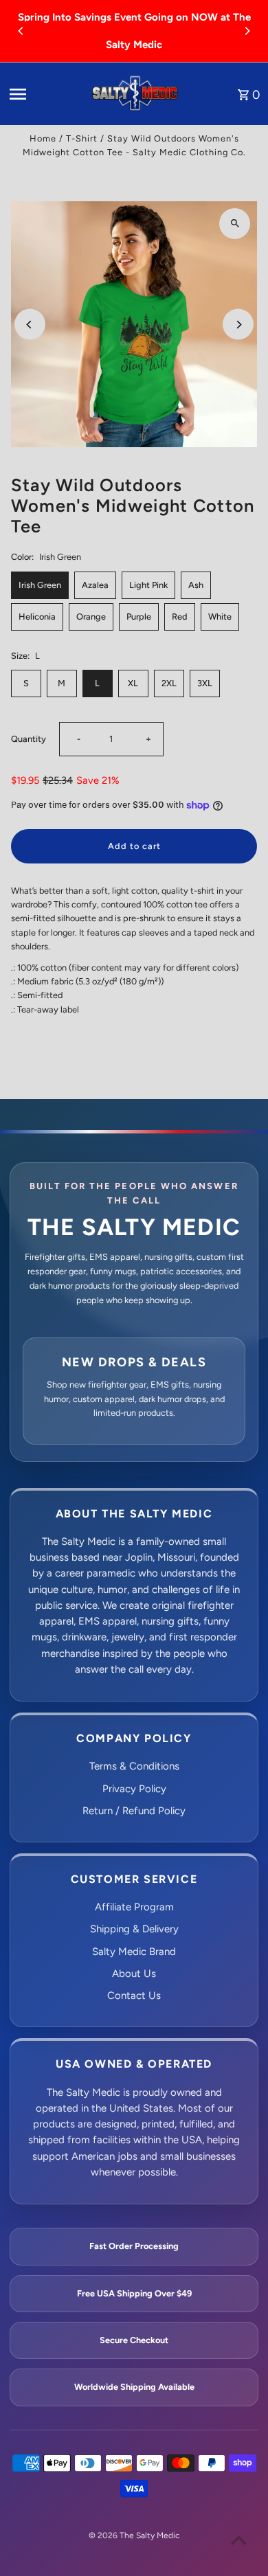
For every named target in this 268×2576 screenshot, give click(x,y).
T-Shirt (82, 138)
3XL (205, 683)
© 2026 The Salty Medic (134, 2535)
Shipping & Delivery (134, 1929)
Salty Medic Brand (134, 1952)
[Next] (247, 31)
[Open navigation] (44, 94)
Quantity (29, 739)
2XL (169, 683)
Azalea (95, 585)
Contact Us (134, 1996)
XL (133, 683)
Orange (91, 617)
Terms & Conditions (134, 1766)
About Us (134, 1974)
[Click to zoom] (235, 224)
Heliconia (37, 617)
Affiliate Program (134, 1907)
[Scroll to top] (239, 2540)
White (220, 617)
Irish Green (40, 585)
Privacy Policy (134, 1789)
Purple (139, 617)
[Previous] (21, 31)
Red (180, 617)
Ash (196, 585)
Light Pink (148, 585)
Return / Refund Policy (134, 1811)
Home (43, 138)
